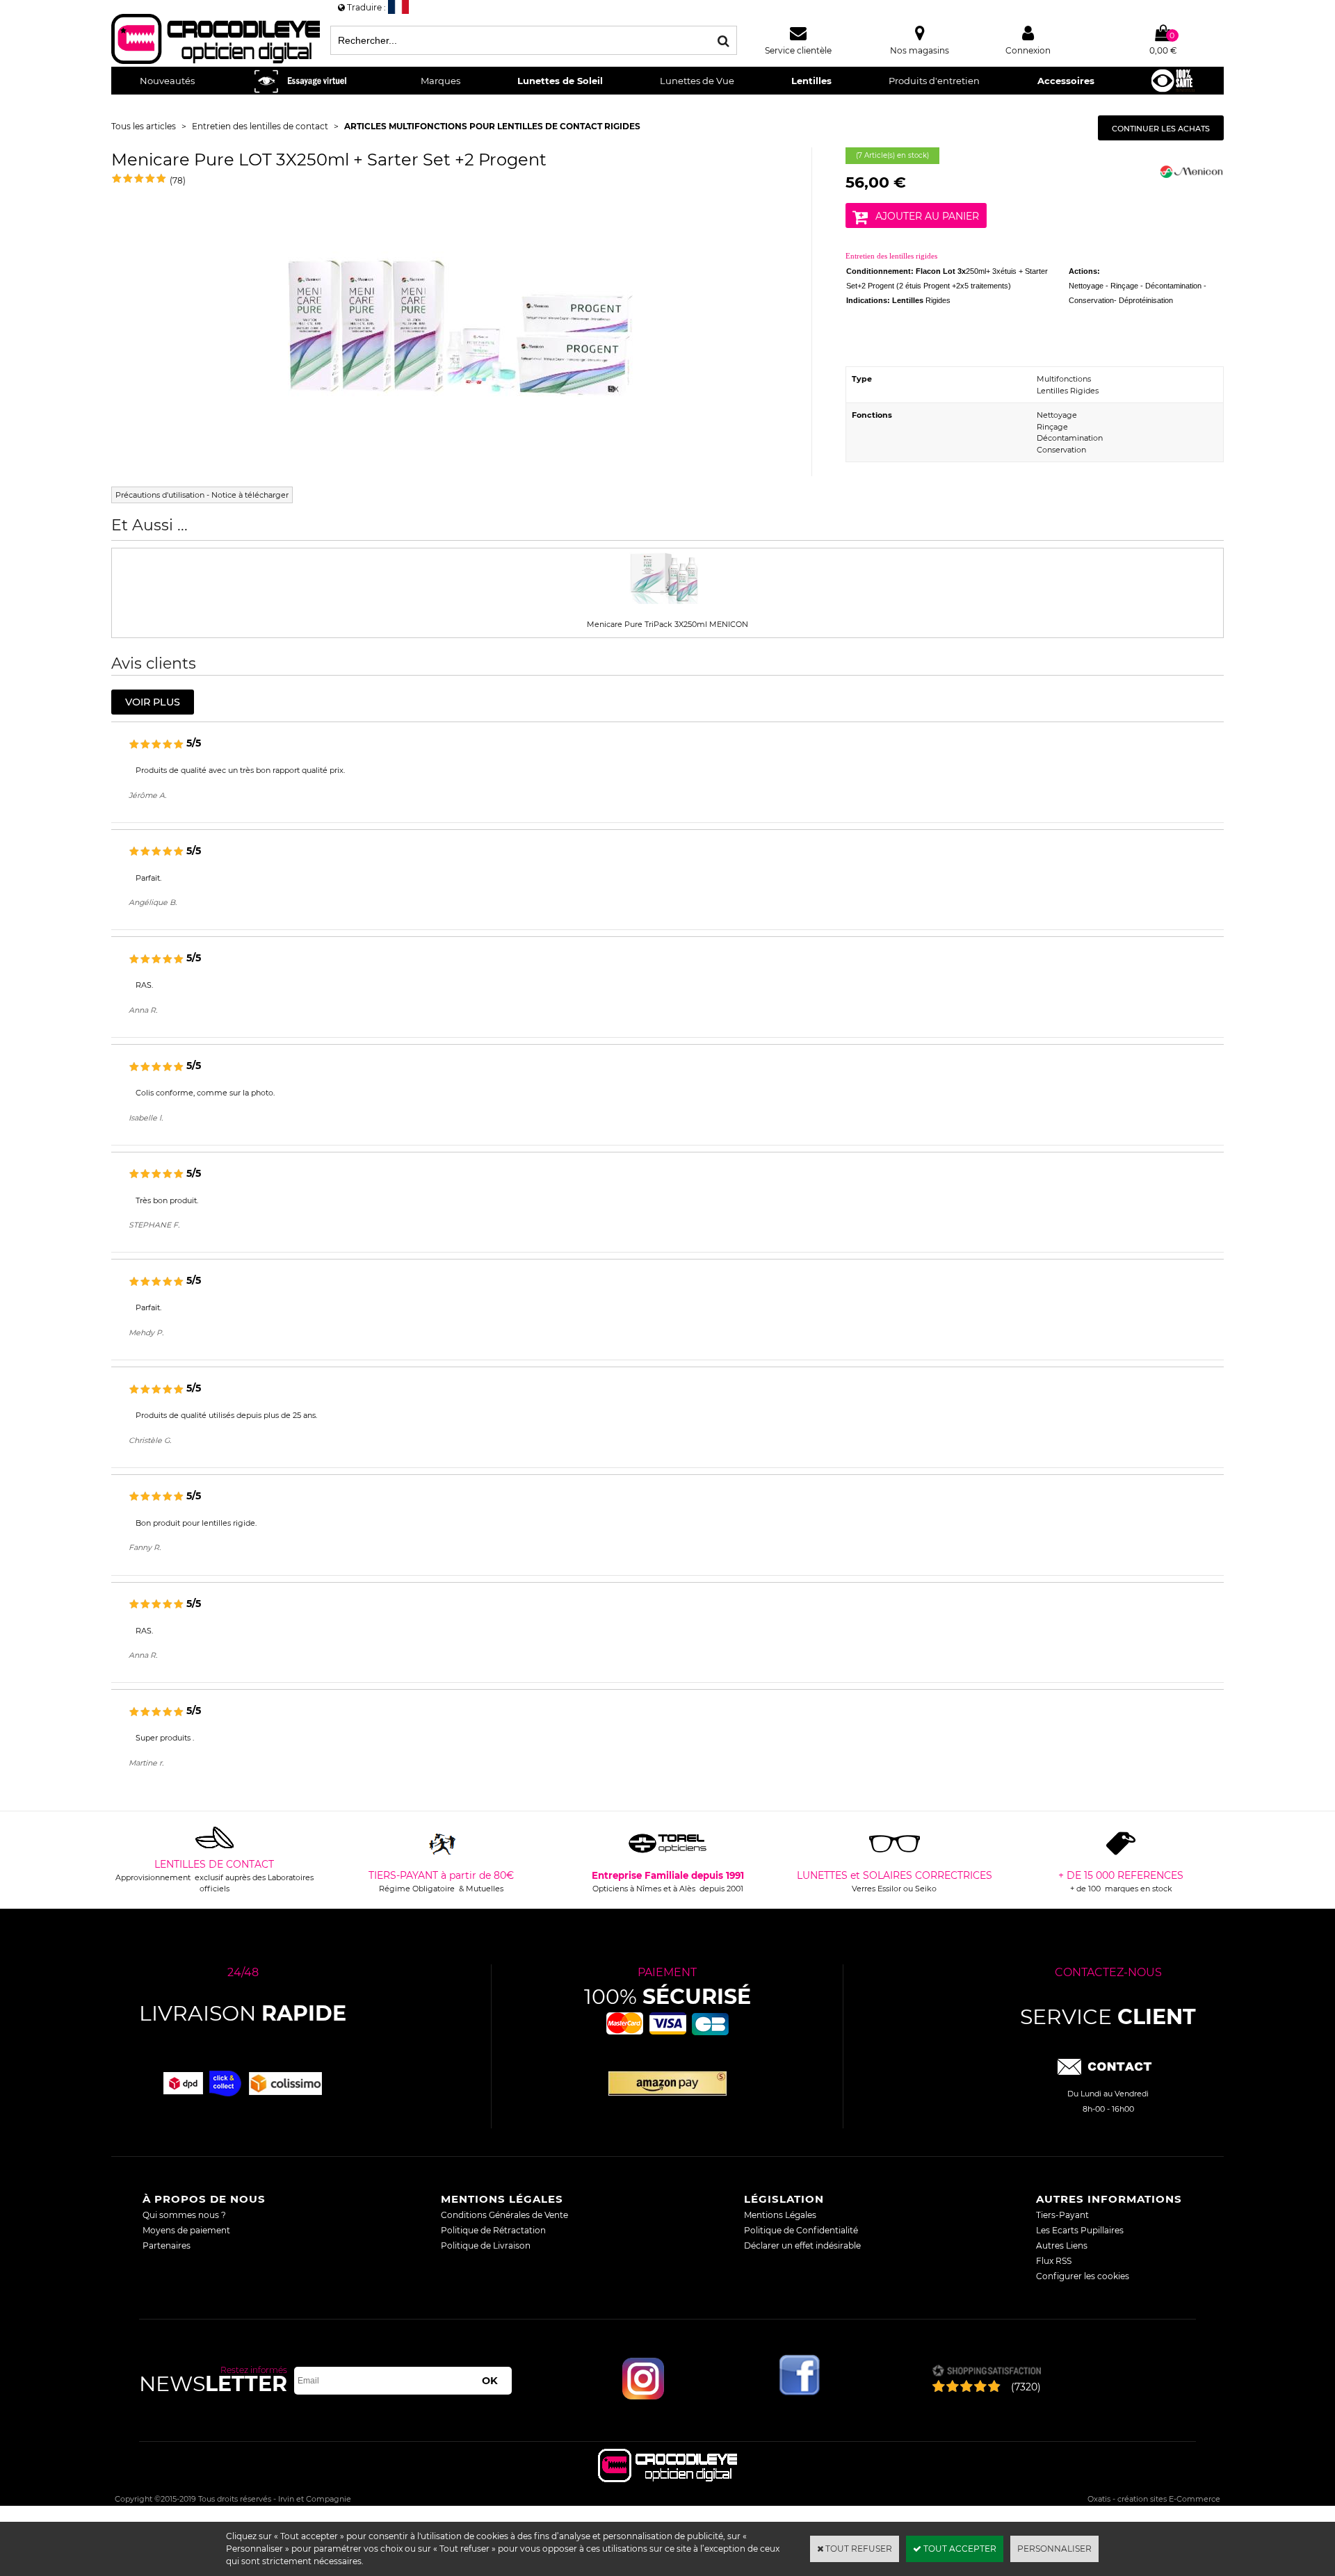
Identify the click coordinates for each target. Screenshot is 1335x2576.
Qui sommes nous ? (184, 2215)
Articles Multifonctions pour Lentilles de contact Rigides (492, 126)
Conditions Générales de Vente (504, 2215)
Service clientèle (798, 50)
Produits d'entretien (934, 81)
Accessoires (1066, 81)
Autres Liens (1062, 2245)
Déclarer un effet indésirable (802, 2245)
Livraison (243, 2013)
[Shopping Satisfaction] (986, 2372)
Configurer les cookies (1083, 2276)
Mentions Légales (780, 2215)
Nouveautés (167, 81)
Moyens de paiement (186, 2230)
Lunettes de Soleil (560, 81)
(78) (178, 180)
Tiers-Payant (1062, 2215)
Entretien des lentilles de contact (260, 126)
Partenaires (167, 2245)
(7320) (1026, 2387)
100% (667, 1997)
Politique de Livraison (486, 2245)
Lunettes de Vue (697, 81)
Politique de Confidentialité (801, 2230)
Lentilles (811, 81)
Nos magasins (920, 50)
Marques (440, 81)
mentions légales (502, 2199)
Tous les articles (144, 126)
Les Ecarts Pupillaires (1080, 2230)
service (1108, 2017)
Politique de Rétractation (493, 2230)
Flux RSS (1054, 2261)
